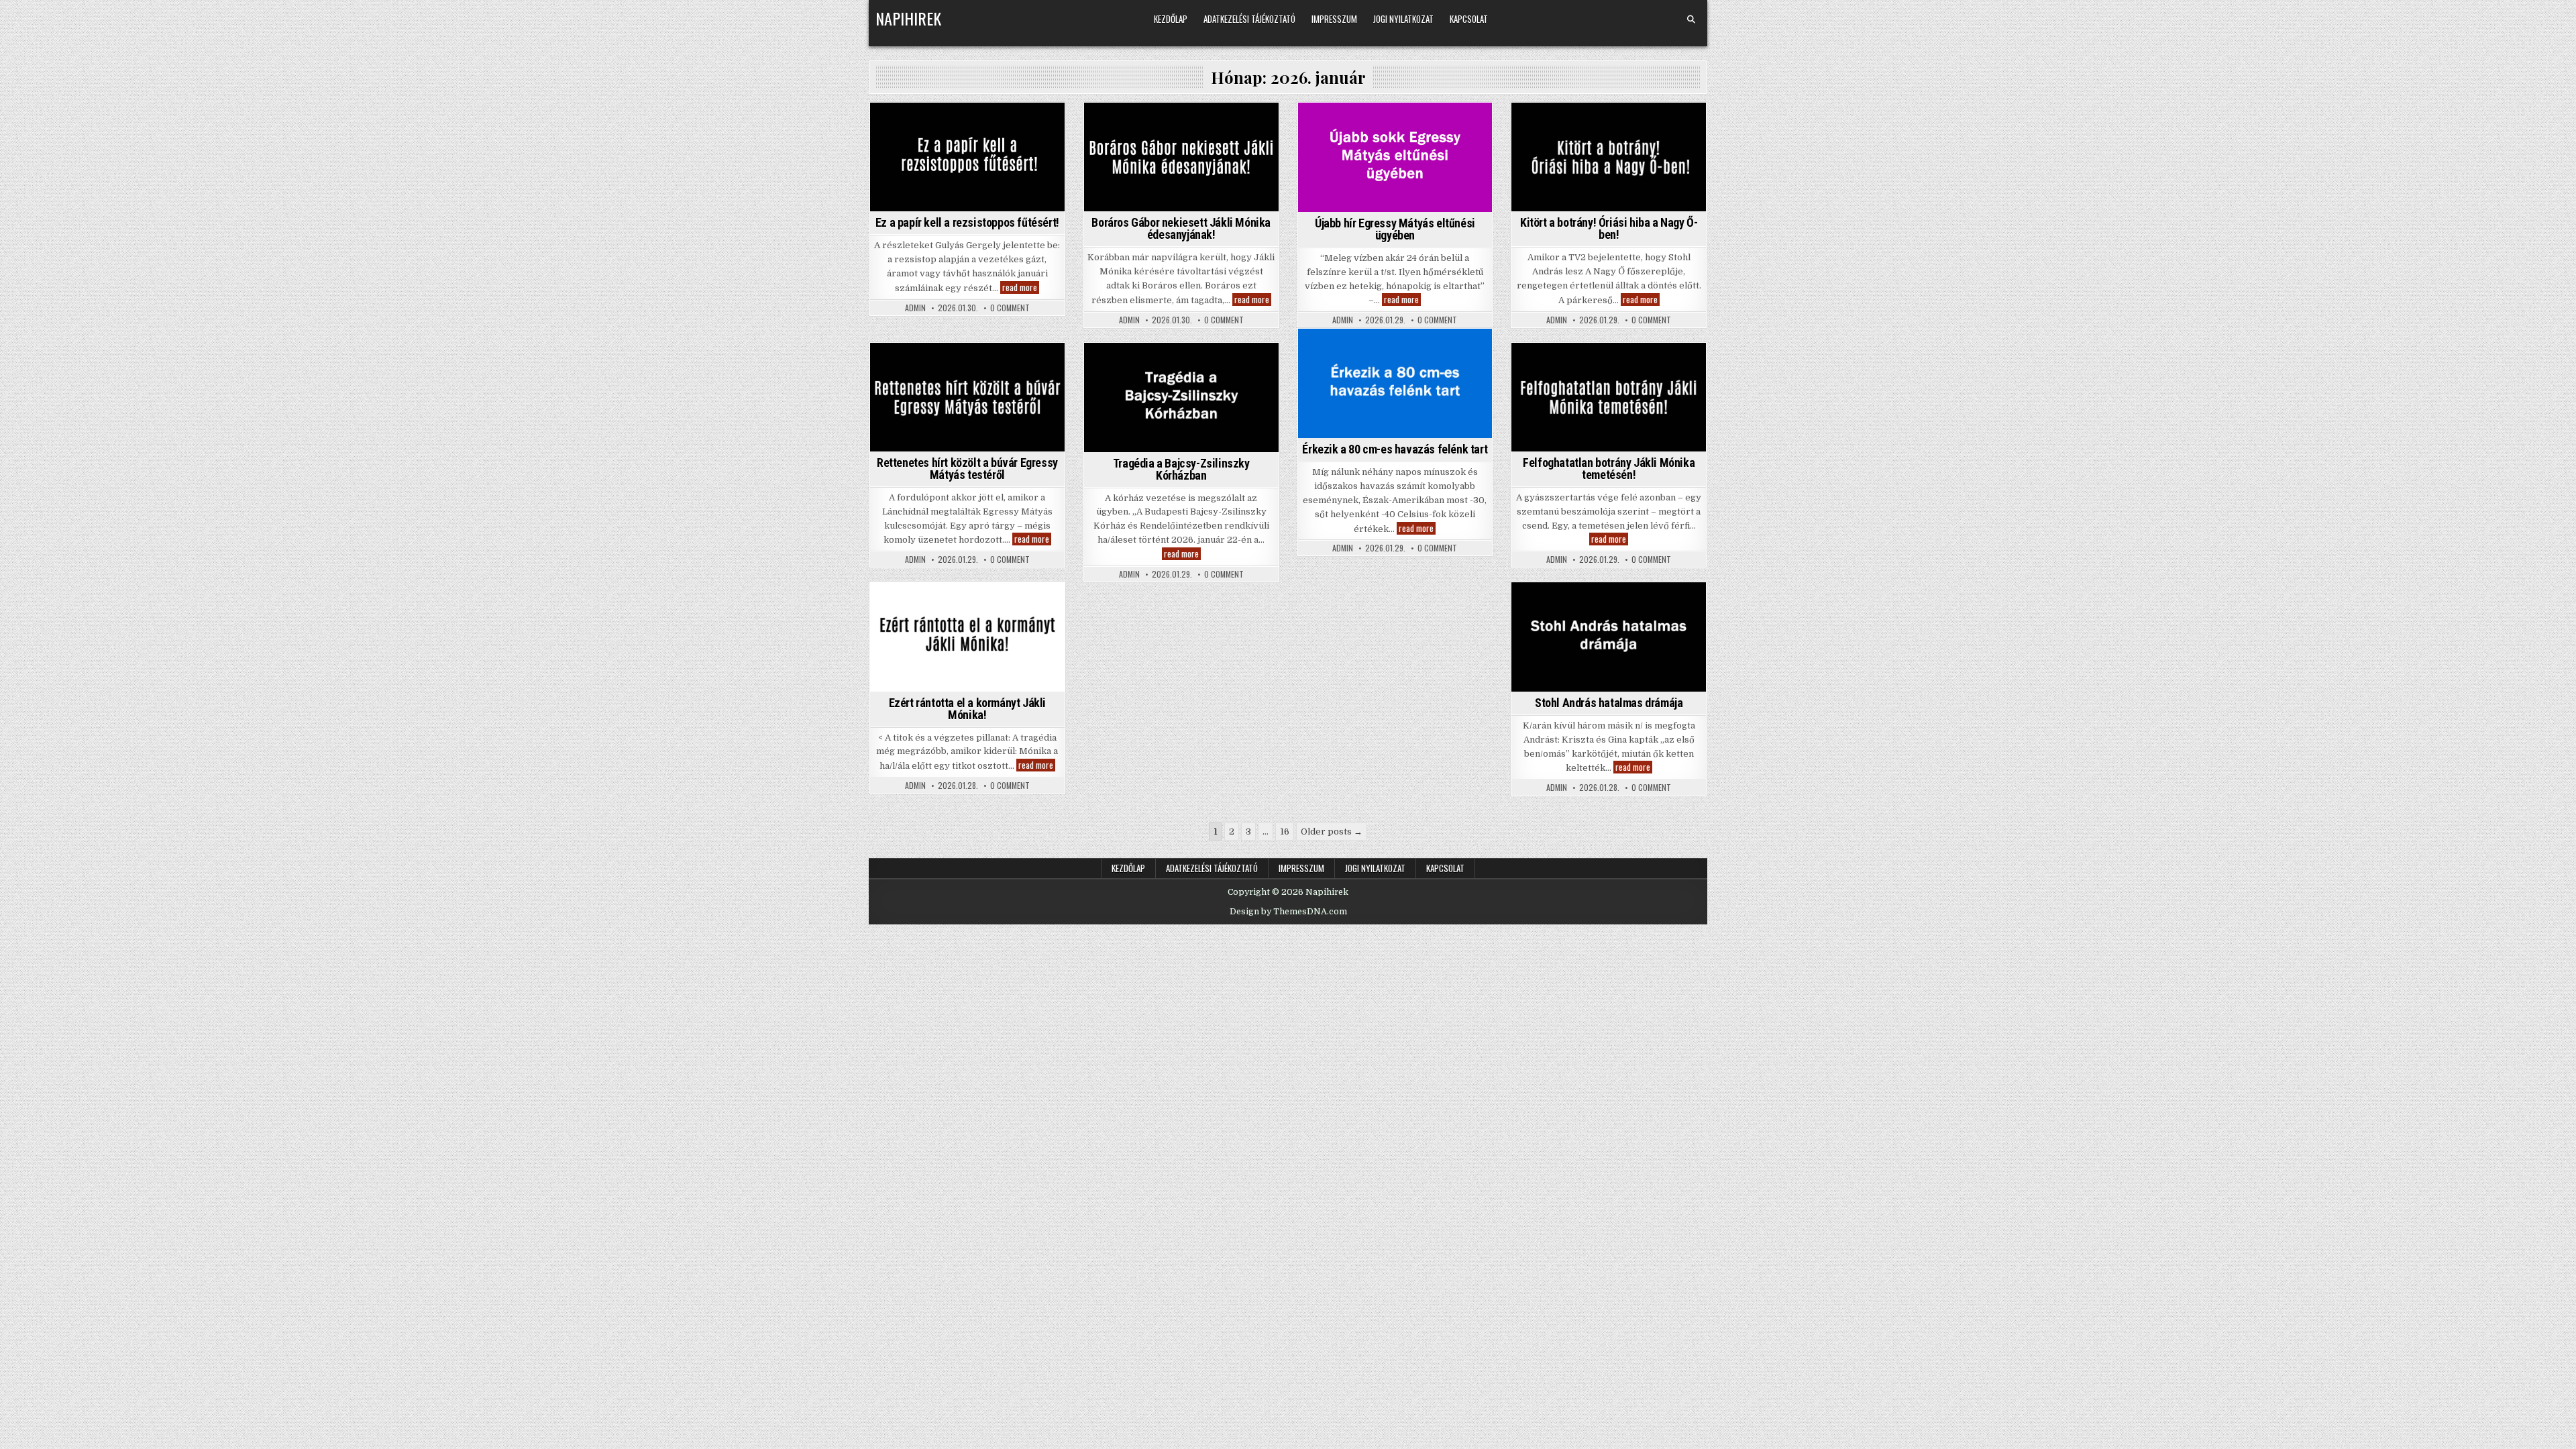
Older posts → (1332, 831)
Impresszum (1334, 19)
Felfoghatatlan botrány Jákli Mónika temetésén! (1609, 469)
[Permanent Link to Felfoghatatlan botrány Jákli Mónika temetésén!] (1609, 397)
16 (1285, 831)
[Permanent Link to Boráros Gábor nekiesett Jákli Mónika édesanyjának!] (1181, 157)
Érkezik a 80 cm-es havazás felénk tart (1395, 449)
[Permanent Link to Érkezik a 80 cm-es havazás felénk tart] (1395, 383)
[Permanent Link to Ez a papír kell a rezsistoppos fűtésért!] (967, 157)
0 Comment (1010, 308)
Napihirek (908, 18)
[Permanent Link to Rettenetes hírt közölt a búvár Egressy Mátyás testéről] (967, 397)
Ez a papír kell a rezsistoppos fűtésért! (967, 222)
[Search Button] (1691, 19)
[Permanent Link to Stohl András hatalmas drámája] (1609, 637)
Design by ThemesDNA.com (1288, 912)
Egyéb (967, 126)
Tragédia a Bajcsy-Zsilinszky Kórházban (1181, 469)
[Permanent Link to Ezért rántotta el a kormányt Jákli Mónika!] (967, 637)
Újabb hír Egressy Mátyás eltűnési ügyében (1395, 229)
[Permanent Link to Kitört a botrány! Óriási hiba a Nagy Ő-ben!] (1609, 157)
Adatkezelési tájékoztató (1249, 19)
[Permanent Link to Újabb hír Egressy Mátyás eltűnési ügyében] (1395, 157)
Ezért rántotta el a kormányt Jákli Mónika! (967, 709)
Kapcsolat (1469, 19)
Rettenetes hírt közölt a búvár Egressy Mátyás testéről (967, 469)
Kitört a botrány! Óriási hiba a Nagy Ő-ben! (1609, 228)
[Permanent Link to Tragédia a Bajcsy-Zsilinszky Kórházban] (1181, 397)
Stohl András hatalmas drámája (1609, 703)
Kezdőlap (1171, 19)
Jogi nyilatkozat (1403, 19)
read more (1021, 287)
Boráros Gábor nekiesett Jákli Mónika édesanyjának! (1181, 228)
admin (915, 308)
